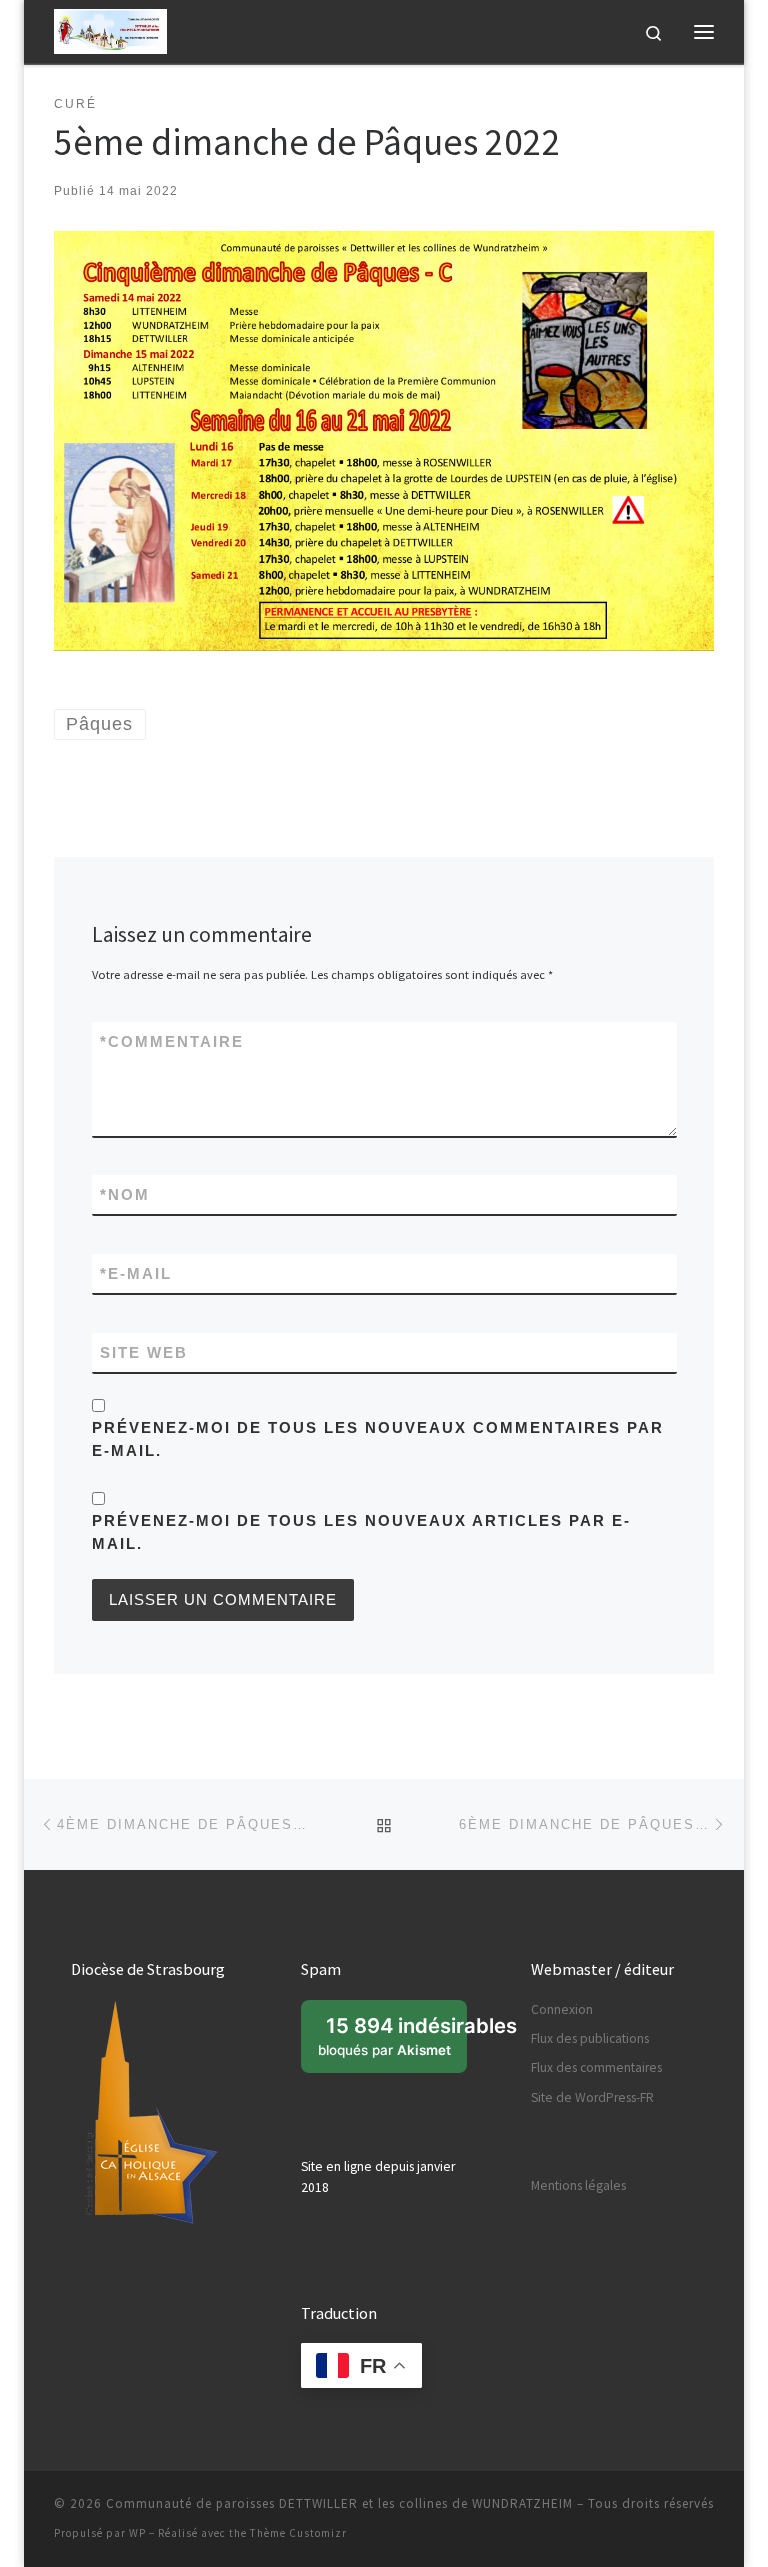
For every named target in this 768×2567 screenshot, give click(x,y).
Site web (144, 1352)
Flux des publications (590, 2038)
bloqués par (392, 2043)
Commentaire (172, 1041)
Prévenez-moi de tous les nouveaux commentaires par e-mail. (378, 1439)
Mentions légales (578, 2185)
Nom (125, 1194)
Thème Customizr (298, 2533)
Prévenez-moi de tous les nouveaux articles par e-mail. (361, 1532)
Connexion (562, 2009)
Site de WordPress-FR (592, 2097)
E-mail (136, 1273)
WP (137, 2533)
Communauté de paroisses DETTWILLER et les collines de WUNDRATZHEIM (339, 2503)
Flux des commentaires (596, 2067)
